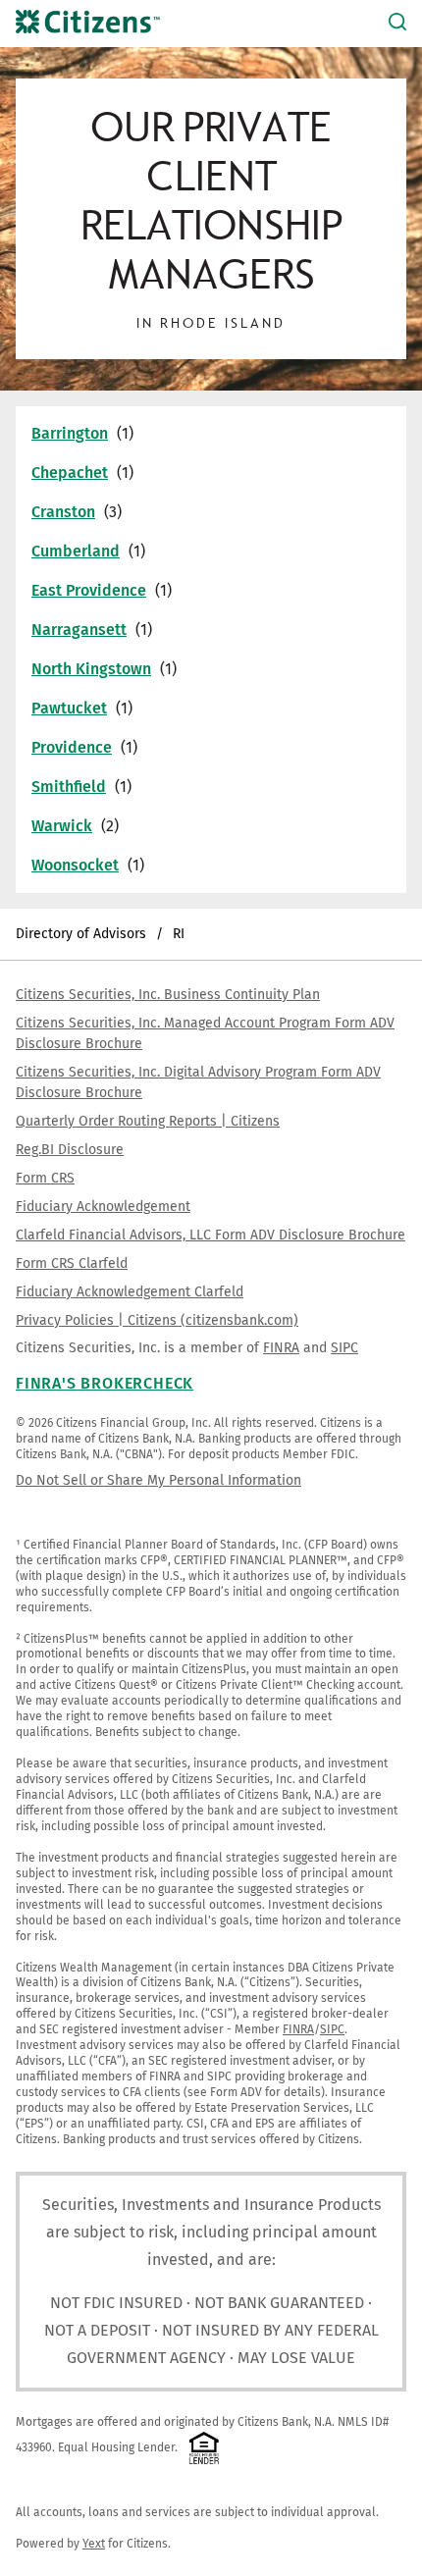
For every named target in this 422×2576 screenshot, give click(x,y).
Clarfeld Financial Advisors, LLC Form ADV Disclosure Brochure (211, 1235)
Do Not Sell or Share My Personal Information (158, 1480)
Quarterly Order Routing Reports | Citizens (148, 1121)
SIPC (344, 1348)
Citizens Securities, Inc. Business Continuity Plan (168, 995)
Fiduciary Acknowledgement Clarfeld (130, 1292)
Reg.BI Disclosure (70, 1150)
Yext (94, 2544)
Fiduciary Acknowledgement (103, 1207)
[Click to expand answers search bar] (397, 24)
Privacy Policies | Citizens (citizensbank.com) (157, 1320)
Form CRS (45, 1178)
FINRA (281, 1348)
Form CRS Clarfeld (72, 1263)
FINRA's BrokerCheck (105, 1383)
